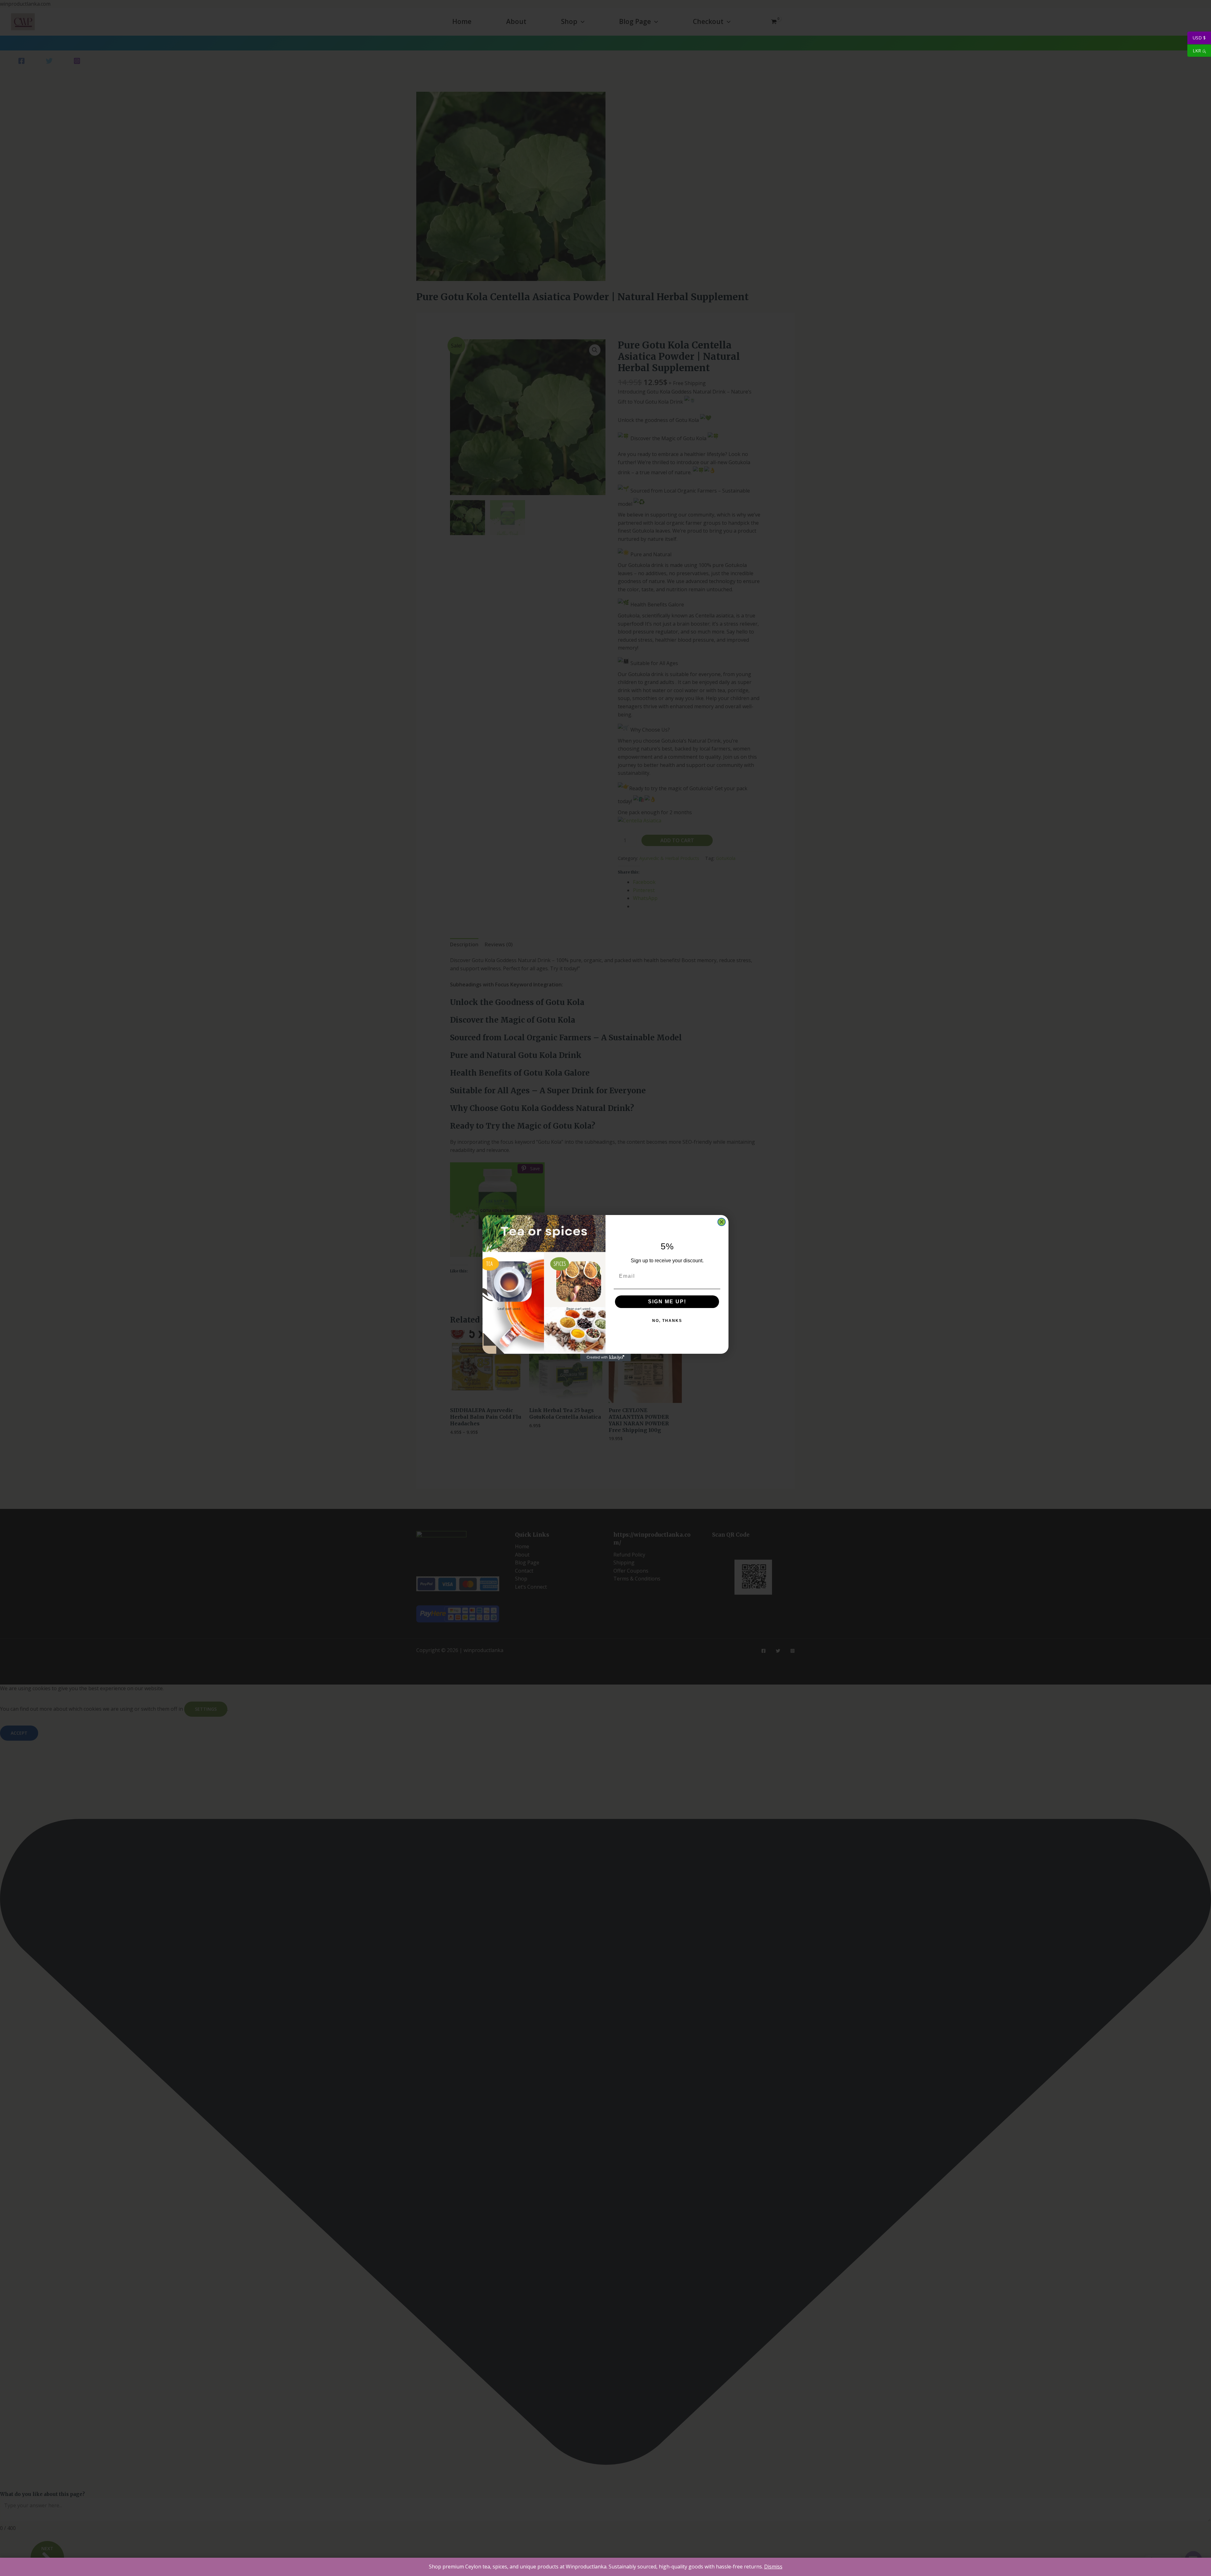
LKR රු (1197, 51)
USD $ (1196, 38)
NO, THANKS (667, 1321)
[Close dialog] (722, 1222)
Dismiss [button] (773, 2567)
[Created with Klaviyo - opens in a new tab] (605, 1358)
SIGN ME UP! (667, 1302)
